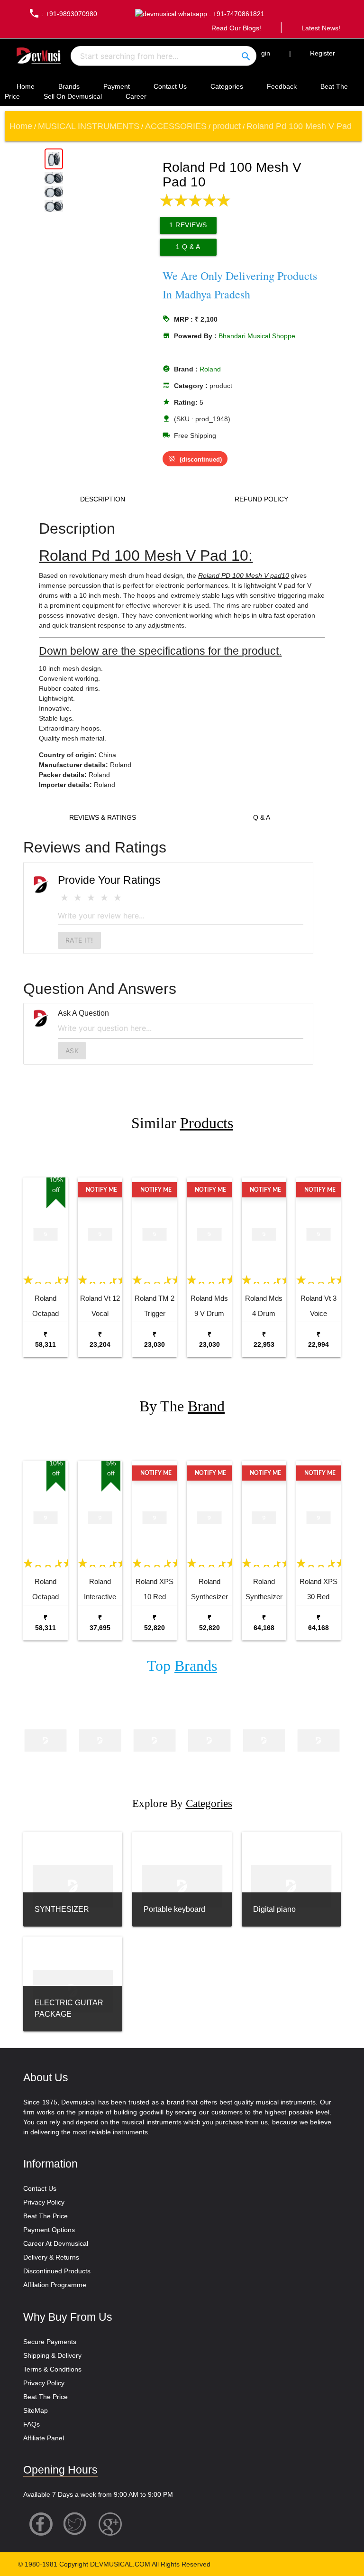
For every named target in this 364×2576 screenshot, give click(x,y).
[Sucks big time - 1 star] (64, 898)
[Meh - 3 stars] (91, 898)
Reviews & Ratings (103, 817)
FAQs (32, 2424)
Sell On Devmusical (73, 96)
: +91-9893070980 (63, 14)
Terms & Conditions (52, 2369)
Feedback (282, 86)
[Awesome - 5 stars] (118, 898)
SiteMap (36, 2410)
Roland (210, 369)
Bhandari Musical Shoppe (257, 336)
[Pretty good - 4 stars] (104, 898)
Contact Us (170, 86)
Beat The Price (45, 2216)
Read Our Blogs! (236, 28)
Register (323, 53)
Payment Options (49, 2230)
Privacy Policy (44, 2202)
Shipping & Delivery (52, 2355)
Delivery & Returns (51, 2257)
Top (182, 1666)
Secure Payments (50, 2342)
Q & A (262, 817)
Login (262, 53)
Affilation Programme (55, 2285)
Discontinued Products (57, 2271)
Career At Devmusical (56, 2243)
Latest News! (321, 28)
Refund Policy (261, 499)
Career (136, 96)
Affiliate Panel (44, 2438)
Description (103, 499)
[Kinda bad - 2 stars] (78, 898)
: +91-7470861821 (236, 14)
